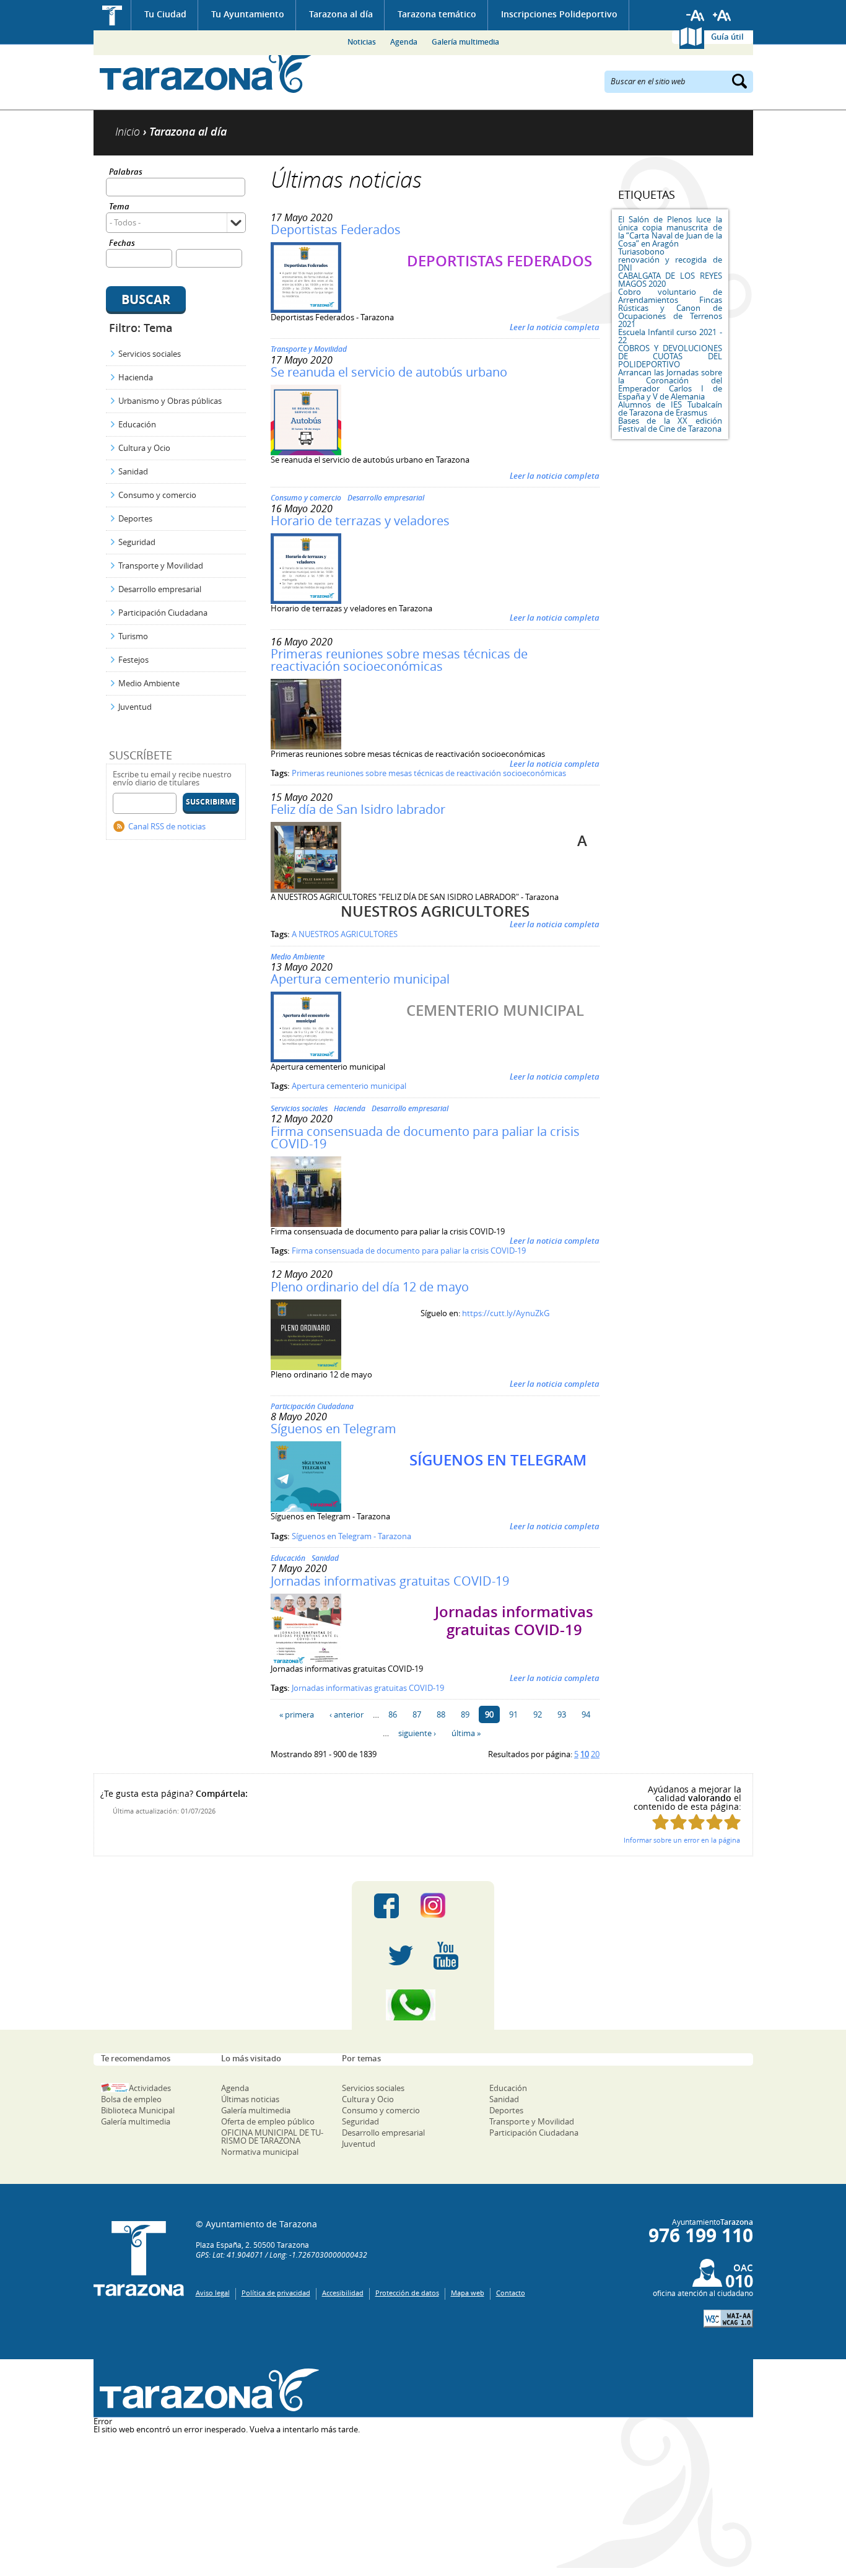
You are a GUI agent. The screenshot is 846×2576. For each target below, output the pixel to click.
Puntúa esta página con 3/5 (696, 1822)
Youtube (446, 1955)
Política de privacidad (276, 2293)
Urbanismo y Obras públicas (170, 401)
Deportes (135, 518)
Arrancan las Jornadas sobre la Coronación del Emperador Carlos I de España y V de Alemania (670, 384)
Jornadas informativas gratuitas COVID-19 (390, 1581)
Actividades (150, 2088)
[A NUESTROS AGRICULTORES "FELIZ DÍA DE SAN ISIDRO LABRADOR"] (306, 889)
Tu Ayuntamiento (248, 14)
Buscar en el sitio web (648, 81)
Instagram (446, 1906)
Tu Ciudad (165, 14)
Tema (119, 207)
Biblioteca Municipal (138, 2110)
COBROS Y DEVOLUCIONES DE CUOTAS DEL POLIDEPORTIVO (670, 356)
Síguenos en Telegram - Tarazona (351, 1536)
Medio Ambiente (149, 683)
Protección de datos (407, 2293)
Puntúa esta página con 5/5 (732, 1822)
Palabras (126, 172)
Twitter (401, 1955)
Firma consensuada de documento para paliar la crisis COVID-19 (425, 1137)
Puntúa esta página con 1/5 (661, 1822)
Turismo (133, 636)
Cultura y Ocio (144, 448)
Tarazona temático (437, 14)
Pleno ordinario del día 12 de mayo (370, 1287)
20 (595, 1754)
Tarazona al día (341, 14)
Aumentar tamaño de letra (722, 15)
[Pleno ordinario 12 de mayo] (306, 1367)
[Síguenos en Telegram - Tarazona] (306, 1509)
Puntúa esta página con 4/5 (714, 1822)
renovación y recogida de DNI (670, 264)
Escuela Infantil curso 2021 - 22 (670, 336)
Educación (137, 424)
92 (538, 1714)
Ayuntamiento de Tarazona (207, 72)
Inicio (112, 15)
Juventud (135, 707)
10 (585, 1754)
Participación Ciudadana (163, 613)
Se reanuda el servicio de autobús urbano (389, 372)
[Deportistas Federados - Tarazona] (306, 310)
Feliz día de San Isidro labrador (358, 809)
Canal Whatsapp (423, 2005)
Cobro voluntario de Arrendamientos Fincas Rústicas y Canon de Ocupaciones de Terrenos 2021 (670, 308)
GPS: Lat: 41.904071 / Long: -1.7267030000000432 (281, 2255)
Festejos (133, 660)
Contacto (511, 2293)
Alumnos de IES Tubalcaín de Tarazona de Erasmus (670, 408)
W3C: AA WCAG (728, 2319)
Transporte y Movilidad (161, 565)
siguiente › (417, 1733)
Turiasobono (641, 251)
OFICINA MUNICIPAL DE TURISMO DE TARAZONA (272, 2137)
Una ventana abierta (207, 2390)
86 (393, 1714)
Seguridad (137, 542)
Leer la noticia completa (555, 327)
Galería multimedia (465, 42)
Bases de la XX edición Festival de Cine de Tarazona (670, 425)
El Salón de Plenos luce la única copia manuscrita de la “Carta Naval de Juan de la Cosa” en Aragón (670, 231)
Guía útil (727, 37)
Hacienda (136, 377)
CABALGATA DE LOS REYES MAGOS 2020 (670, 280)
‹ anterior (347, 1714)
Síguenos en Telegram (334, 1429)
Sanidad (133, 471)
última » (466, 1733)
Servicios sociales (150, 354)
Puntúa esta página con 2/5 (678, 1822)
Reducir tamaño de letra (696, 15)
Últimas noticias (250, 2099)
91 (513, 1714)
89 (465, 1714)
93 (562, 1714)
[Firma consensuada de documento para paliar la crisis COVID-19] (306, 1224)
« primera (297, 1714)
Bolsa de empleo (131, 2099)
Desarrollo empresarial (160, 589)
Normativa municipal (260, 2152)
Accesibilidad (343, 2293)
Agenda (404, 42)
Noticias (362, 42)
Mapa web (468, 2293)
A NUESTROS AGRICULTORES (345, 934)
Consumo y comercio (157, 495)
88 (441, 1714)
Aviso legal (213, 2293)
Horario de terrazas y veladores (360, 521)
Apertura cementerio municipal (360, 979)
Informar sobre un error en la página (682, 1840)
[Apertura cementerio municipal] (306, 1059)
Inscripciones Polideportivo (559, 14)
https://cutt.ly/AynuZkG (506, 1313)
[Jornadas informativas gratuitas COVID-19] (306, 1661)
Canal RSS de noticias (167, 826)
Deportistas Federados (336, 229)
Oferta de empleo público (268, 2121)
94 (586, 1714)
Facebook (386, 1906)
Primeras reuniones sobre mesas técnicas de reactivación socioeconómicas (399, 660)
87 (417, 1714)
